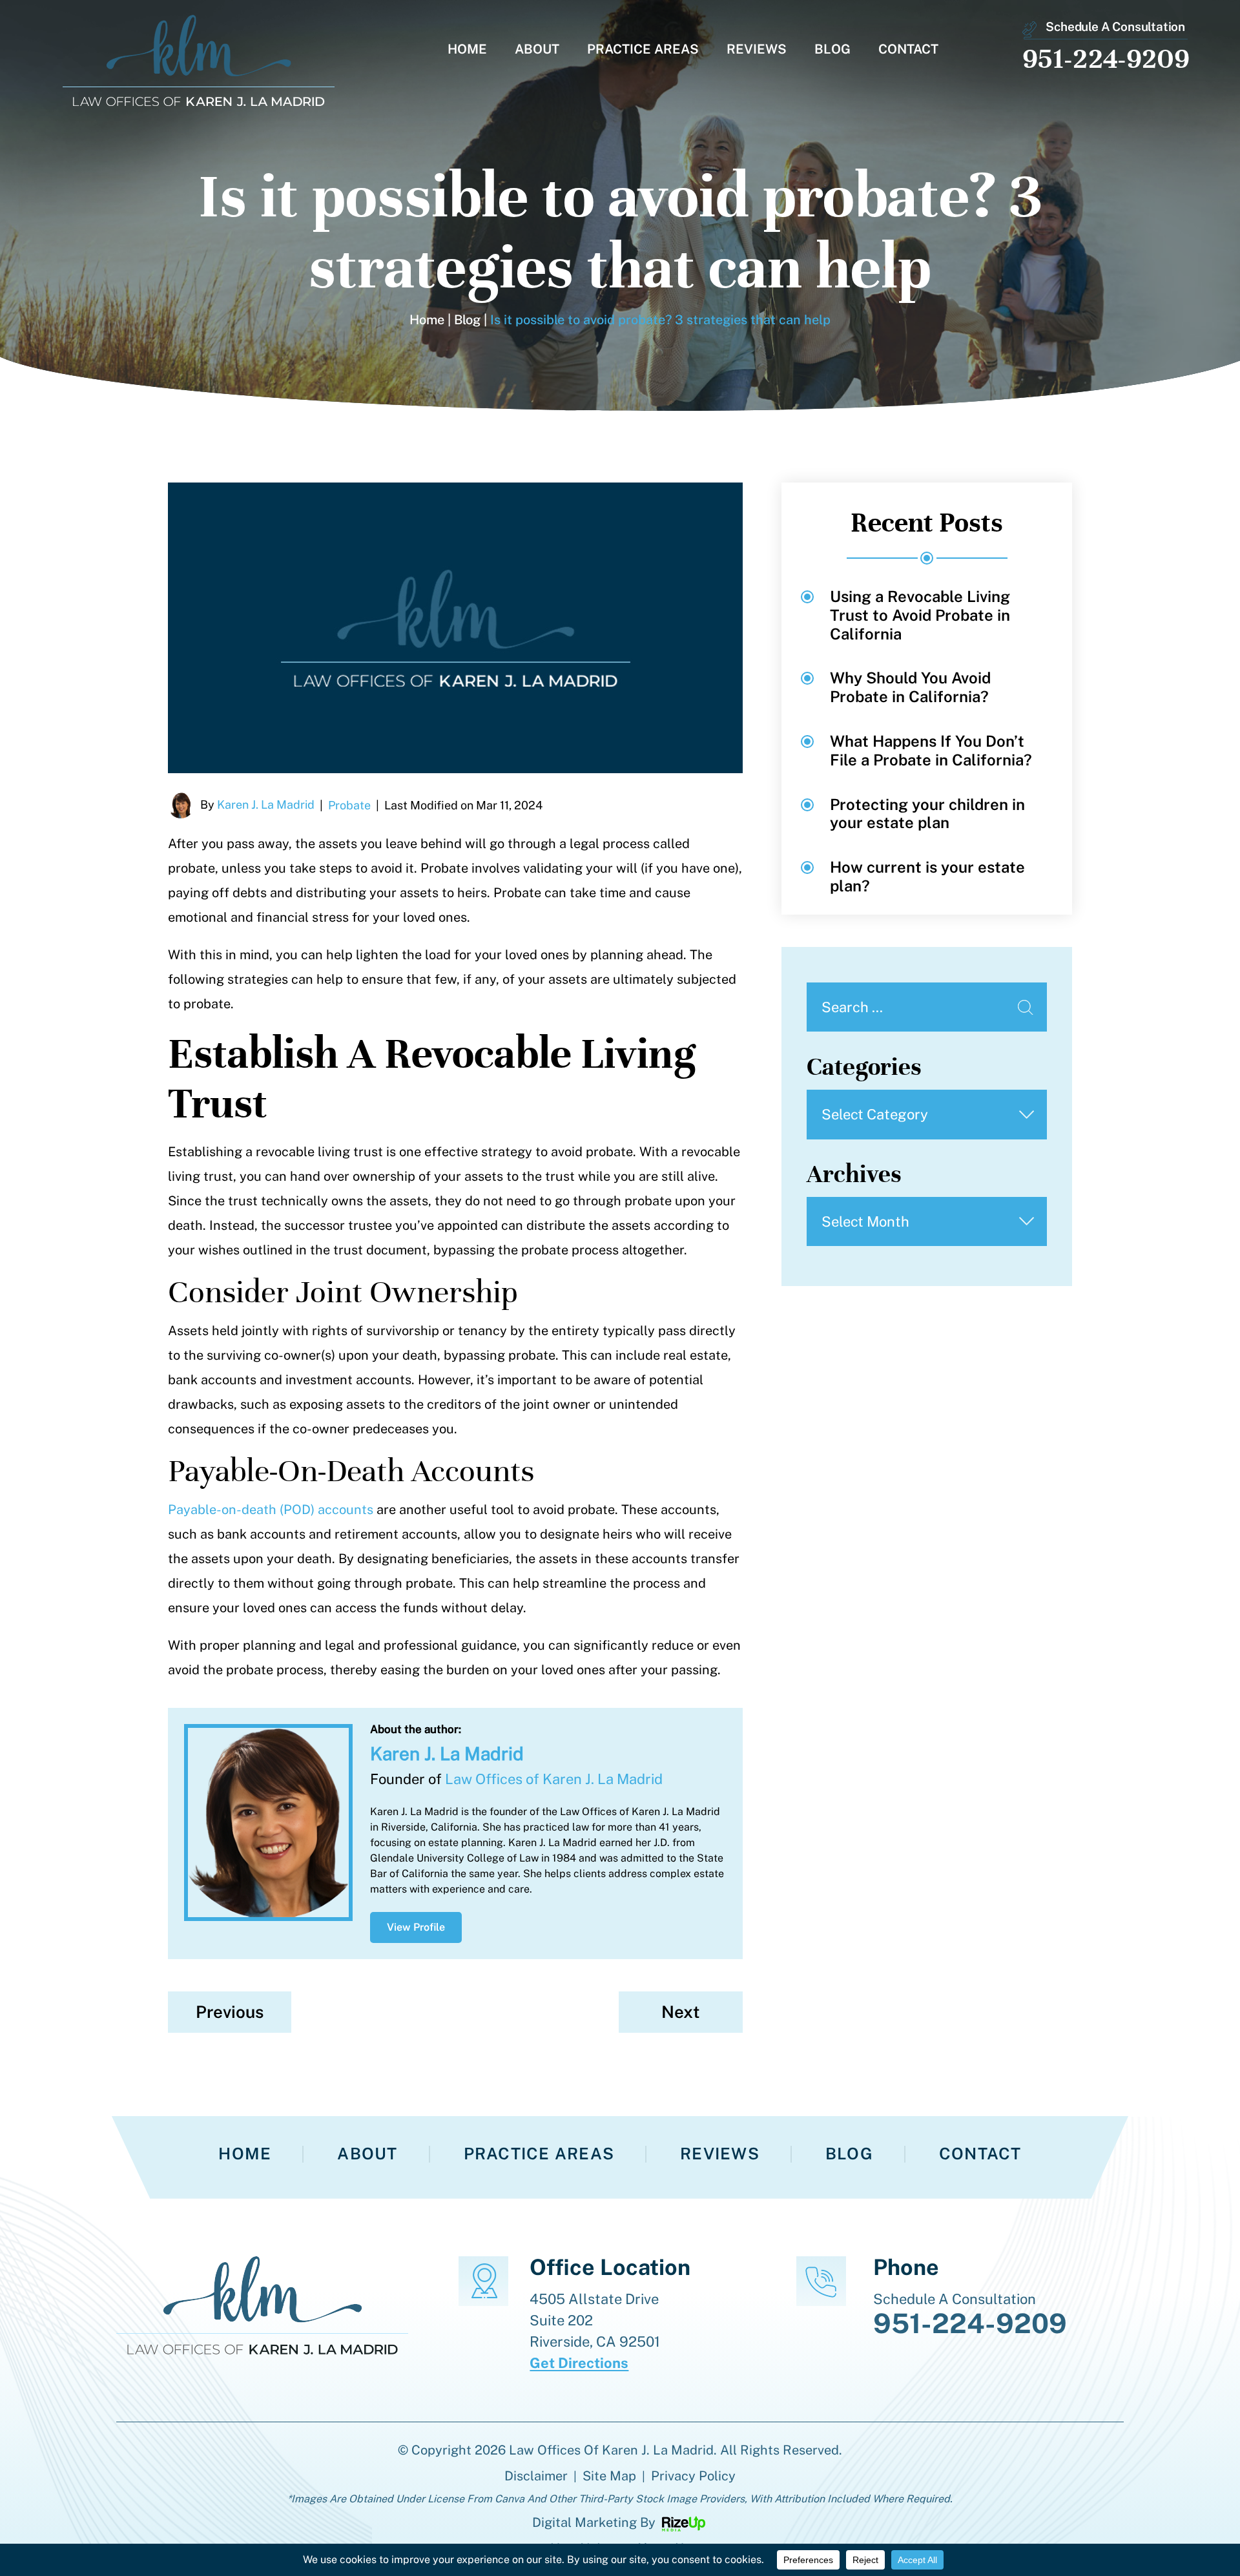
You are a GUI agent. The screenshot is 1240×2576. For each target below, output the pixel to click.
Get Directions (579, 2363)
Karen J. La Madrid (266, 805)
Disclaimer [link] (536, 2476)
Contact (908, 50)
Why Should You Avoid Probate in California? (910, 687)
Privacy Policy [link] (693, 2476)
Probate (349, 805)
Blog (832, 50)
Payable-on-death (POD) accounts (271, 1510)
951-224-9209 (1106, 58)
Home (467, 50)
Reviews (757, 50)
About (537, 50)
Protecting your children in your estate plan (927, 814)
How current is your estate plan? (927, 876)
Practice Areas (643, 50)
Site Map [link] (609, 2476)
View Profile (416, 1927)
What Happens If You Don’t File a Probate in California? (931, 750)
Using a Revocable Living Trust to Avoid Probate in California (920, 615)
